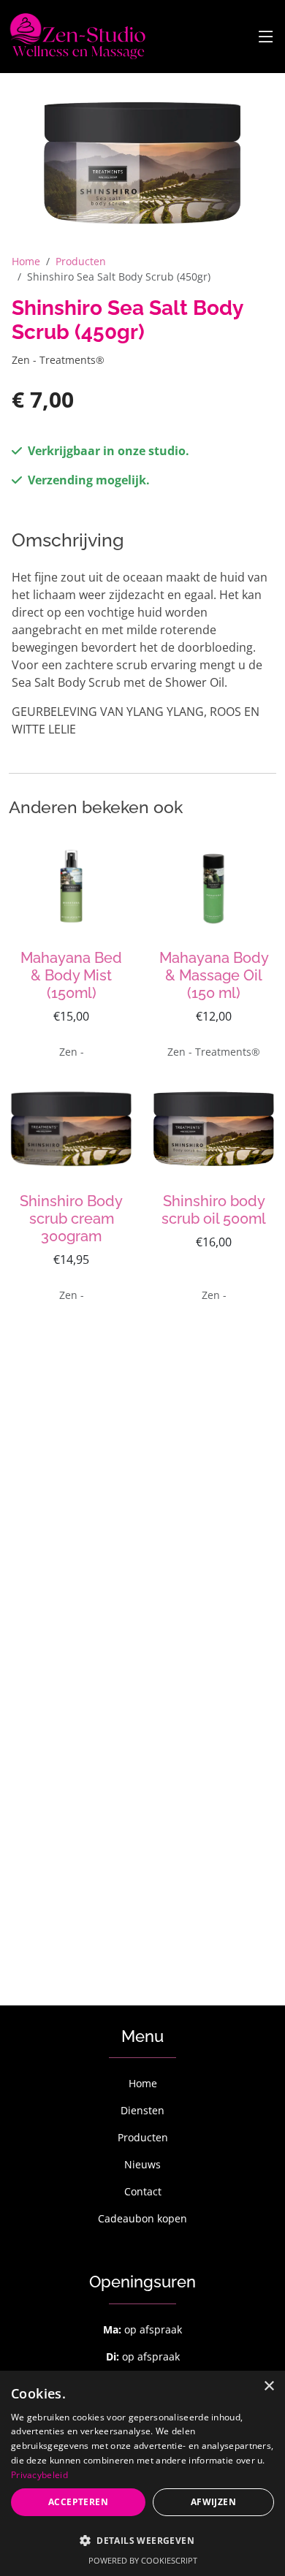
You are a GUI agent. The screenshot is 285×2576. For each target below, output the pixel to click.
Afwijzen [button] (213, 2502)
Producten (81, 261)
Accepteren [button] (78, 2502)
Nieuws (142, 2164)
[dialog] (142, 2473)
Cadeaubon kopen (142, 2218)
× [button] (269, 2386)
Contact (143, 2191)
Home (26, 261)
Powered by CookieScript (143, 2560)
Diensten (142, 2110)
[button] (142, 2540)
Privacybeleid (39, 2475)
